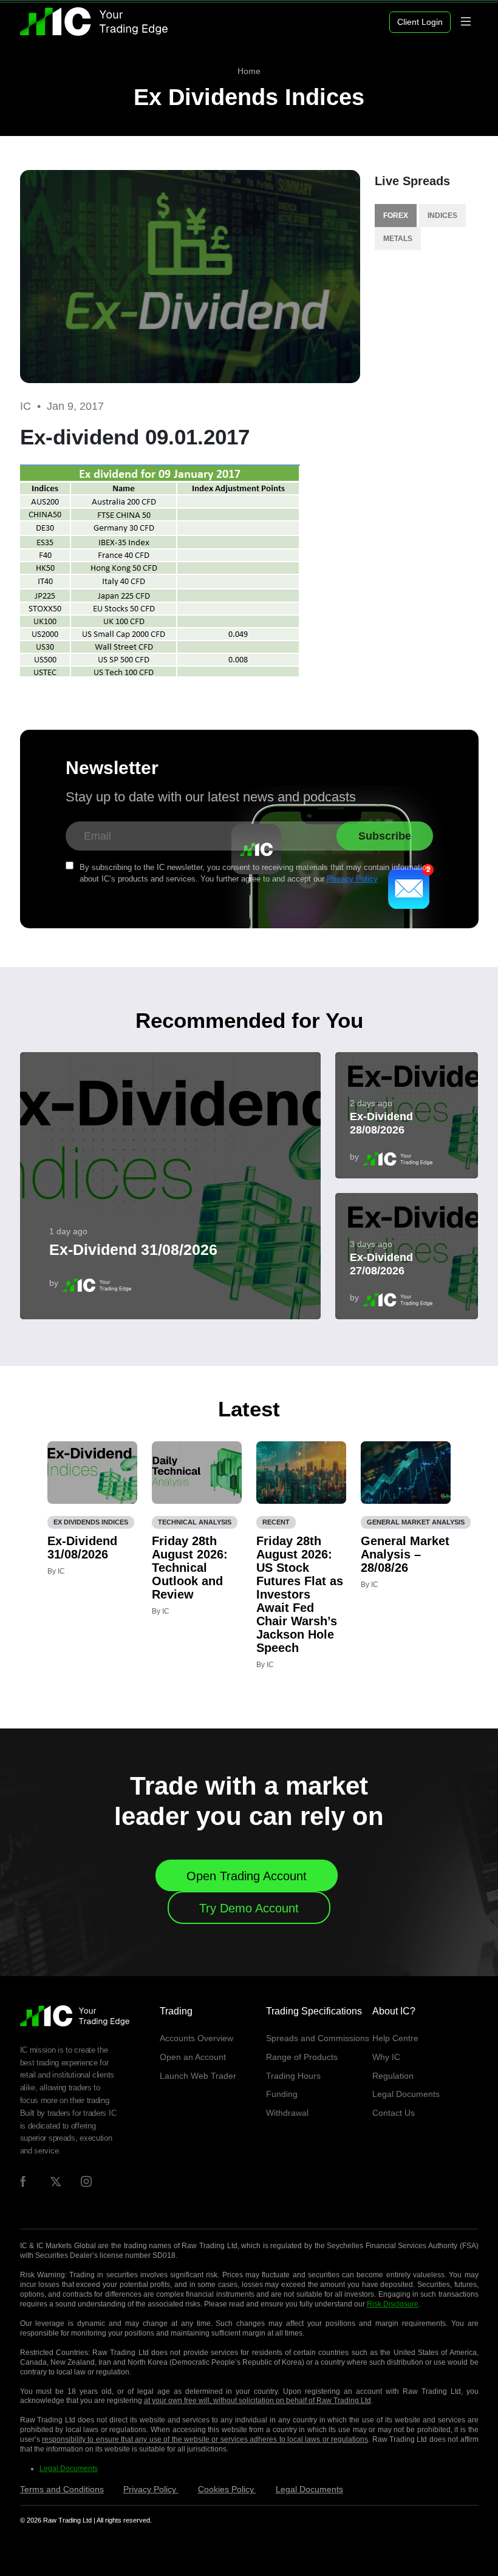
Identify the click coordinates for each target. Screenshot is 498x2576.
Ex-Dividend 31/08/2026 (133, 1249)
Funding (282, 2094)
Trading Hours (293, 2076)
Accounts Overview (196, 2038)
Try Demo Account (249, 1908)
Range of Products (302, 2057)
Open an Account (193, 2057)
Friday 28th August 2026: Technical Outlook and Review (190, 1568)
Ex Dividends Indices (249, 97)
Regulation (393, 2076)
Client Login (420, 22)
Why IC (386, 2057)
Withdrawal (287, 2113)
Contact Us (394, 2113)
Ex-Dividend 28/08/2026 (381, 1123)
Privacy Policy (352, 879)
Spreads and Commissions (318, 2038)
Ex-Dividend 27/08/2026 (381, 1264)
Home (249, 71)
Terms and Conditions (62, 2489)
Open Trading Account (247, 1876)
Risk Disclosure (393, 2304)
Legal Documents (406, 2094)
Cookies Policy (227, 2489)
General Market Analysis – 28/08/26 (405, 1554)
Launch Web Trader (198, 2076)
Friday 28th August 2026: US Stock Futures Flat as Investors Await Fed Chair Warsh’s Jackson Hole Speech (300, 1594)
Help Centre (395, 2038)
